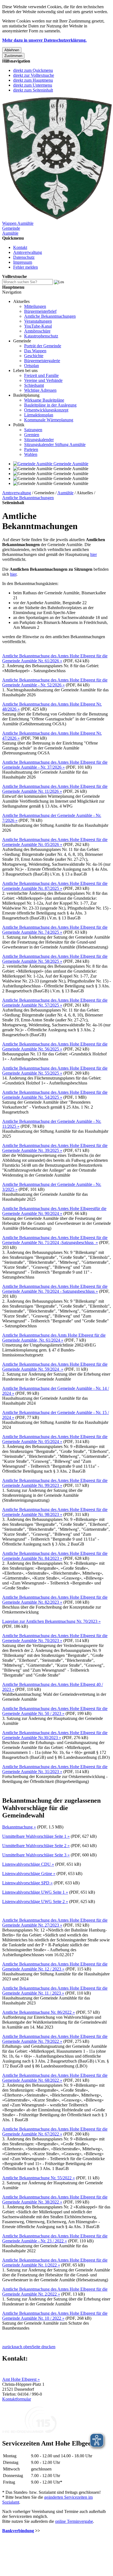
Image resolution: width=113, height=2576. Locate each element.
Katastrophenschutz (41, 336)
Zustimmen (13, 56)
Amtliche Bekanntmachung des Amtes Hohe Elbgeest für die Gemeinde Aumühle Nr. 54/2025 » (55, 1095)
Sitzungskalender (39, 440)
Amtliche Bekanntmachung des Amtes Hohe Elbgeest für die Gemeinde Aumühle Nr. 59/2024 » (55, 1367)
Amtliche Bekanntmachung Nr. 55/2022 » (39, 2178)
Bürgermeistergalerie (42, 361)
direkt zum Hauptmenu (33, 80)
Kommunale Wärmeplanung (49, 420)
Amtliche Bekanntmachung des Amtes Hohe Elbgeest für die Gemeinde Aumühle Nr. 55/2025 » (55, 1071)
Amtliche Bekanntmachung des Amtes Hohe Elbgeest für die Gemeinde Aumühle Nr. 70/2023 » (55, 1638)
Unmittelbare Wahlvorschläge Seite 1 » (36, 1836)
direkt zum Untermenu (33, 85)
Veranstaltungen (38, 321)
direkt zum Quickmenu (33, 70)
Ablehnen (12, 50)
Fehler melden (26, 267)
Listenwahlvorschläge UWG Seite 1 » (35, 1892)
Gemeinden (44, 493)
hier (94, 554)
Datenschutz (24, 257)
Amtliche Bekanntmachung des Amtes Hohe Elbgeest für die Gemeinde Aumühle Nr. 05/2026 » (55, 842)
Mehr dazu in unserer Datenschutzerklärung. (44, 40)
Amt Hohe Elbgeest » (21, 2379)
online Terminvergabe (74, 2521)
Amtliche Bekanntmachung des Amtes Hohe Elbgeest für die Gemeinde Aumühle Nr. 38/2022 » (55, 2199)
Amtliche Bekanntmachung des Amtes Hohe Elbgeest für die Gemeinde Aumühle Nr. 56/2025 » (55, 1046)
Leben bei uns (25, 370)
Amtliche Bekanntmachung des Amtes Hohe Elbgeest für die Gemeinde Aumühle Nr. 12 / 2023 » (55, 1966)
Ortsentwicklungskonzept (46, 410)
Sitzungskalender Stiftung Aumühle (55, 445)
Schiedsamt (34, 385)
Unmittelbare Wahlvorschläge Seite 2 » (36, 1846)
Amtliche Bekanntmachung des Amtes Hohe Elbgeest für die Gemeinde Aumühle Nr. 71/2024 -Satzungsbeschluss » (55, 1240)
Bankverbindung (18, 2531)
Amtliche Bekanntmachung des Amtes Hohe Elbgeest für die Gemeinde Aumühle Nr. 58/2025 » (55, 959)
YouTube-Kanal (38, 326)
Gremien (32, 435)
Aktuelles (21, 301)
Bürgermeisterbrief (40, 311)
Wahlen (31, 454)
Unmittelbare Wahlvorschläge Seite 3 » (36, 1855)
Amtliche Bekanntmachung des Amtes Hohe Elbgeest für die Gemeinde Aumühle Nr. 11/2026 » (55, 789)
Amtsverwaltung (28, 252)
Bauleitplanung (26, 395)
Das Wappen (35, 351)
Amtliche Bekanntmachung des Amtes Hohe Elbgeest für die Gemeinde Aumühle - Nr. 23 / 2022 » (55, 2238)
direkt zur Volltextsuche (34, 75)
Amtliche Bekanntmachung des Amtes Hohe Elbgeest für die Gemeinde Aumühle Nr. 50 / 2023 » (55, 1711)
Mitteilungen (35, 306)
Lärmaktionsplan (39, 415)
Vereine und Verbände (43, 380)
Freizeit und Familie (41, 375)
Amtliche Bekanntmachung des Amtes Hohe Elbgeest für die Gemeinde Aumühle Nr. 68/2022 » (55, 2078)
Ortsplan (32, 366)
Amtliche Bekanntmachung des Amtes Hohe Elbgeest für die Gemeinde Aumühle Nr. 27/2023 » (55, 1923)
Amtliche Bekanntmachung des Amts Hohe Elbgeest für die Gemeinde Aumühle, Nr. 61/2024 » (54, 1338)
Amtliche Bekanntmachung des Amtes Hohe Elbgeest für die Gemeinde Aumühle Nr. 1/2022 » (55, 2263)
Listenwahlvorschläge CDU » (28, 1864)
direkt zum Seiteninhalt (33, 90)
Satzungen (33, 430)
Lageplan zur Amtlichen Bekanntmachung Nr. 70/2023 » (51, 1621)
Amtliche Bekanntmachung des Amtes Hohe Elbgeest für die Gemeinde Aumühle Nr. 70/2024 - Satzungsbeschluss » (55, 1289)
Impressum (23, 262)
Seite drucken (44, 2347)
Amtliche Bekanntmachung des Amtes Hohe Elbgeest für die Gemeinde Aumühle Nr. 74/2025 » (55, 930)
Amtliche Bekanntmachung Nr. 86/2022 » (39, 2012)
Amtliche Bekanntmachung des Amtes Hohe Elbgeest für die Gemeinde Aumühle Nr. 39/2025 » (55, 1148)
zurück (8, 2347)
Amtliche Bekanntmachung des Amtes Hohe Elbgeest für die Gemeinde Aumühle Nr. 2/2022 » (55, 2292)
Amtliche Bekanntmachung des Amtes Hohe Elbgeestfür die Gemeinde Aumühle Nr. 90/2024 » (54, 1211)
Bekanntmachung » (19, 1827)
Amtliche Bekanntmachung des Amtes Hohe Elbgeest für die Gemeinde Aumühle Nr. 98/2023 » (55, 1512)
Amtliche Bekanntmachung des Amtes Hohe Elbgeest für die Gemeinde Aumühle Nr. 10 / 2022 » (55, 2316)
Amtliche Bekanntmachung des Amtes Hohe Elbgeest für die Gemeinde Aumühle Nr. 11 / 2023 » (55, 1991)
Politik (19, 425)
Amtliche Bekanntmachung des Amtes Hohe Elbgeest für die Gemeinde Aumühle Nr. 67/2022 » (55, 2131)
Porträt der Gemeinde (43, 346)
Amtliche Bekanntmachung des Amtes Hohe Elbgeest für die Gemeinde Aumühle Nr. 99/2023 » (55, 1483)
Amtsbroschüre (37, 331)
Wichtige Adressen (40, 390)
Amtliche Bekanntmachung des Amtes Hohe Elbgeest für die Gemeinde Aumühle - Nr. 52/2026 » (55, 682)
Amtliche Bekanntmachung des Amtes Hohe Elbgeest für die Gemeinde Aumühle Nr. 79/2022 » (55, 2039)
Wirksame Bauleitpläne (44, 400)
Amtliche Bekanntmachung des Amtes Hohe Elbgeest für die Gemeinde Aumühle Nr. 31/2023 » (55, 1769)
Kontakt (20, 247)
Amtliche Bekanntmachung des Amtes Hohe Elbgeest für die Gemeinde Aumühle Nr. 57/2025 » (55, 1003)
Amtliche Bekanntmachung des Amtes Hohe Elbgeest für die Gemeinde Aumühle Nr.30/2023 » (55, 1735)
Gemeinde (22, 341)
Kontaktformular (17, 2399)
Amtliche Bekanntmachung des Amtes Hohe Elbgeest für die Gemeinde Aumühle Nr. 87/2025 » (55, 886)
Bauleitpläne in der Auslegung (50, 405)
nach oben (23, 2347)
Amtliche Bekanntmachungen (50, 316)
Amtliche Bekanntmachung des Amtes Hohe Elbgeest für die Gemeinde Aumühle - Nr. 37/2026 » (55, 765)
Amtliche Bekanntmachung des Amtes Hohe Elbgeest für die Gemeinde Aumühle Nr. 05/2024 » (55, 1439)
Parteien (31, 449)
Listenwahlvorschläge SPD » (27, 1883)
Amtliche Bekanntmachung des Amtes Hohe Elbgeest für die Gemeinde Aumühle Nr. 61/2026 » (55, 658)
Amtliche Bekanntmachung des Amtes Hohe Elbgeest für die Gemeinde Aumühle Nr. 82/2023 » (55, 1600)
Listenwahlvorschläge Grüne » (29, 1874)
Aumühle (65, 493)
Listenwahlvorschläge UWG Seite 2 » (35, 1902)
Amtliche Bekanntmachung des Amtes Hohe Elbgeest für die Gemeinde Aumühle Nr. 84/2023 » (55, 1556)
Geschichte (34, 356)
